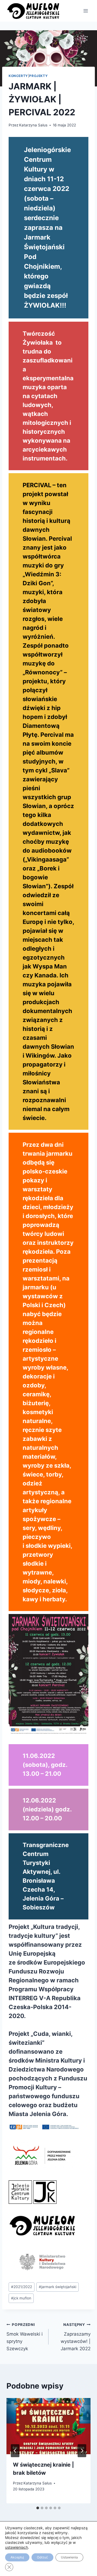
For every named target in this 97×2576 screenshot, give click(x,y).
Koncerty (18, 76)
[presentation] (48, 2426)
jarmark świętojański (58, 2287)
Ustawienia (69, 2557)
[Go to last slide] (15, 2451)
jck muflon (21, 2298)
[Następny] (82, 2451)
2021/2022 (22, 2287)
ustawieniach (17, 2547)
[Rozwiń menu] (86, 11)
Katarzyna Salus (33, 125)
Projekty (38, 76)
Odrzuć (42, 2557)
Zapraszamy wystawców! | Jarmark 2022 (76, 2337)
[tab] (38, 2508)
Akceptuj (17, 2557)
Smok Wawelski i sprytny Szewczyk (25, 2337)
